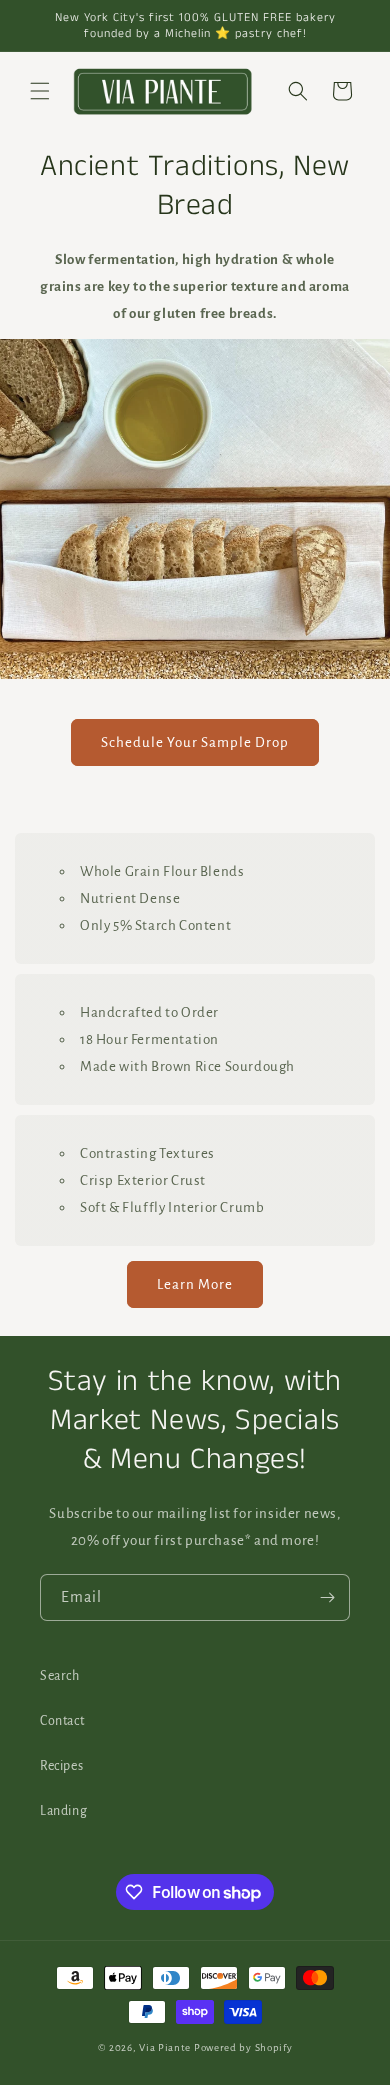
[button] (40, 91)
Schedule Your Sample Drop (195, 742)
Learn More (195, 1284)
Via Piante (165, 2047)
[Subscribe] (327, 1597)
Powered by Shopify (243, 2047)
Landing (63, 1811)
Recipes (61, 1766)
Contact (62, 1721)
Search (60, 1676)
